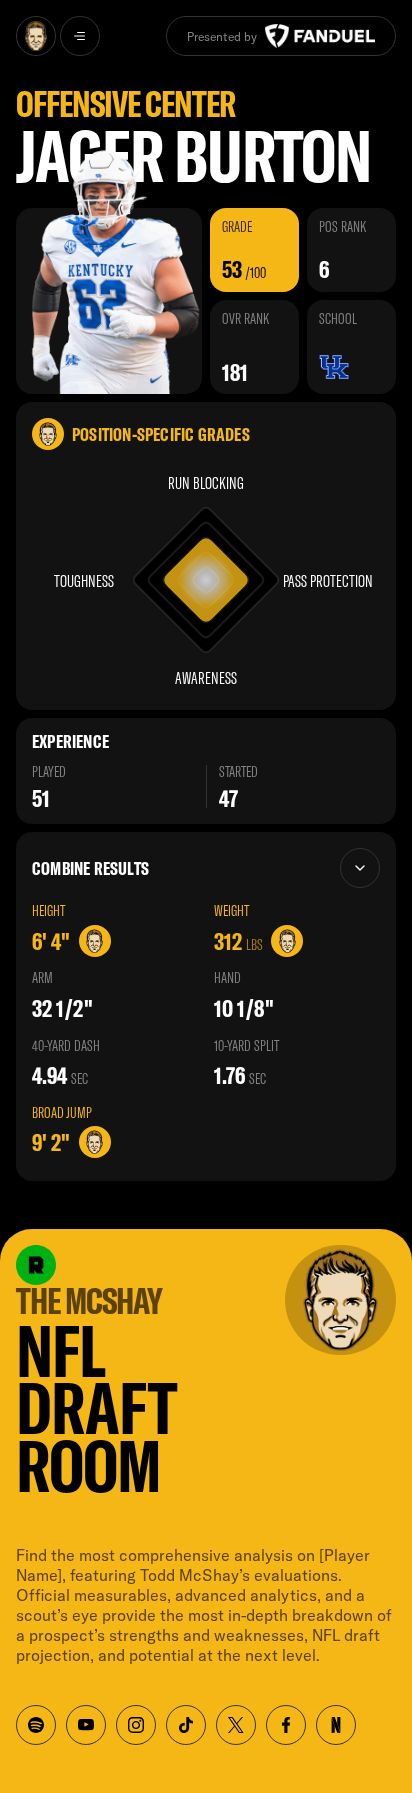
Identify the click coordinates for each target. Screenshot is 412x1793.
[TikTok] (186, 1725)
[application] (206, 580)
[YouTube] (86, 1725)
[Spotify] (36, 1725)
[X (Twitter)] (236, 1725)
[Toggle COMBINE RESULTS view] (360, 868)
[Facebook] (286, 1725)
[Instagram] (136, 1725)
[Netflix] (336, 1725)
